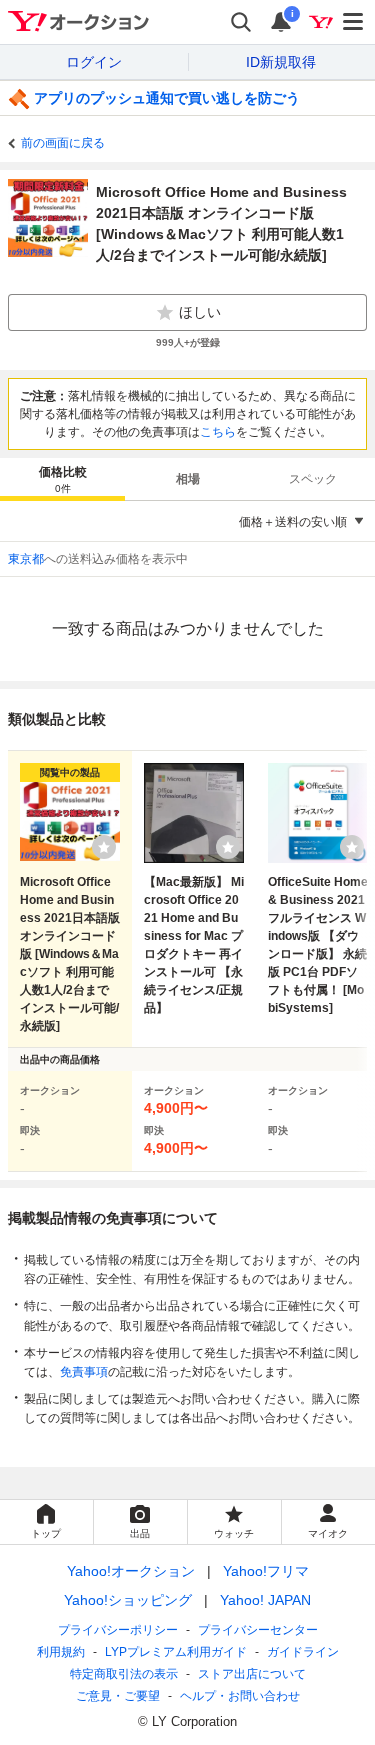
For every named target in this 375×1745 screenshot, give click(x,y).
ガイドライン (303, 1652)
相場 (188, 479)
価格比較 (63, 479)
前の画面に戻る (63, 143)
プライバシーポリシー (118, 1630)
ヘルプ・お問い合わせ (240, 1696)
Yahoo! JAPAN (265, 1600)
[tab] (62, 479)
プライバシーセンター (258, 1630)
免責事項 (84, 1372)
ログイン (94, 62)
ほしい (200, 312)
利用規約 (61, 1652)
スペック (313, 479)
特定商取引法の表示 (124, 1674)
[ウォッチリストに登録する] (104, 847)
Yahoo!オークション (131, 1571)
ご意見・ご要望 (118, 1696)
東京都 (26, 559)
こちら (218, 432)
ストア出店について (252, 1674)
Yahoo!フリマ (266, 1571)
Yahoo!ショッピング (128, 1600)
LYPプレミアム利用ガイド (176, 1652)
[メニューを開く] (354, 22)
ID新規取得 (281, 62)
